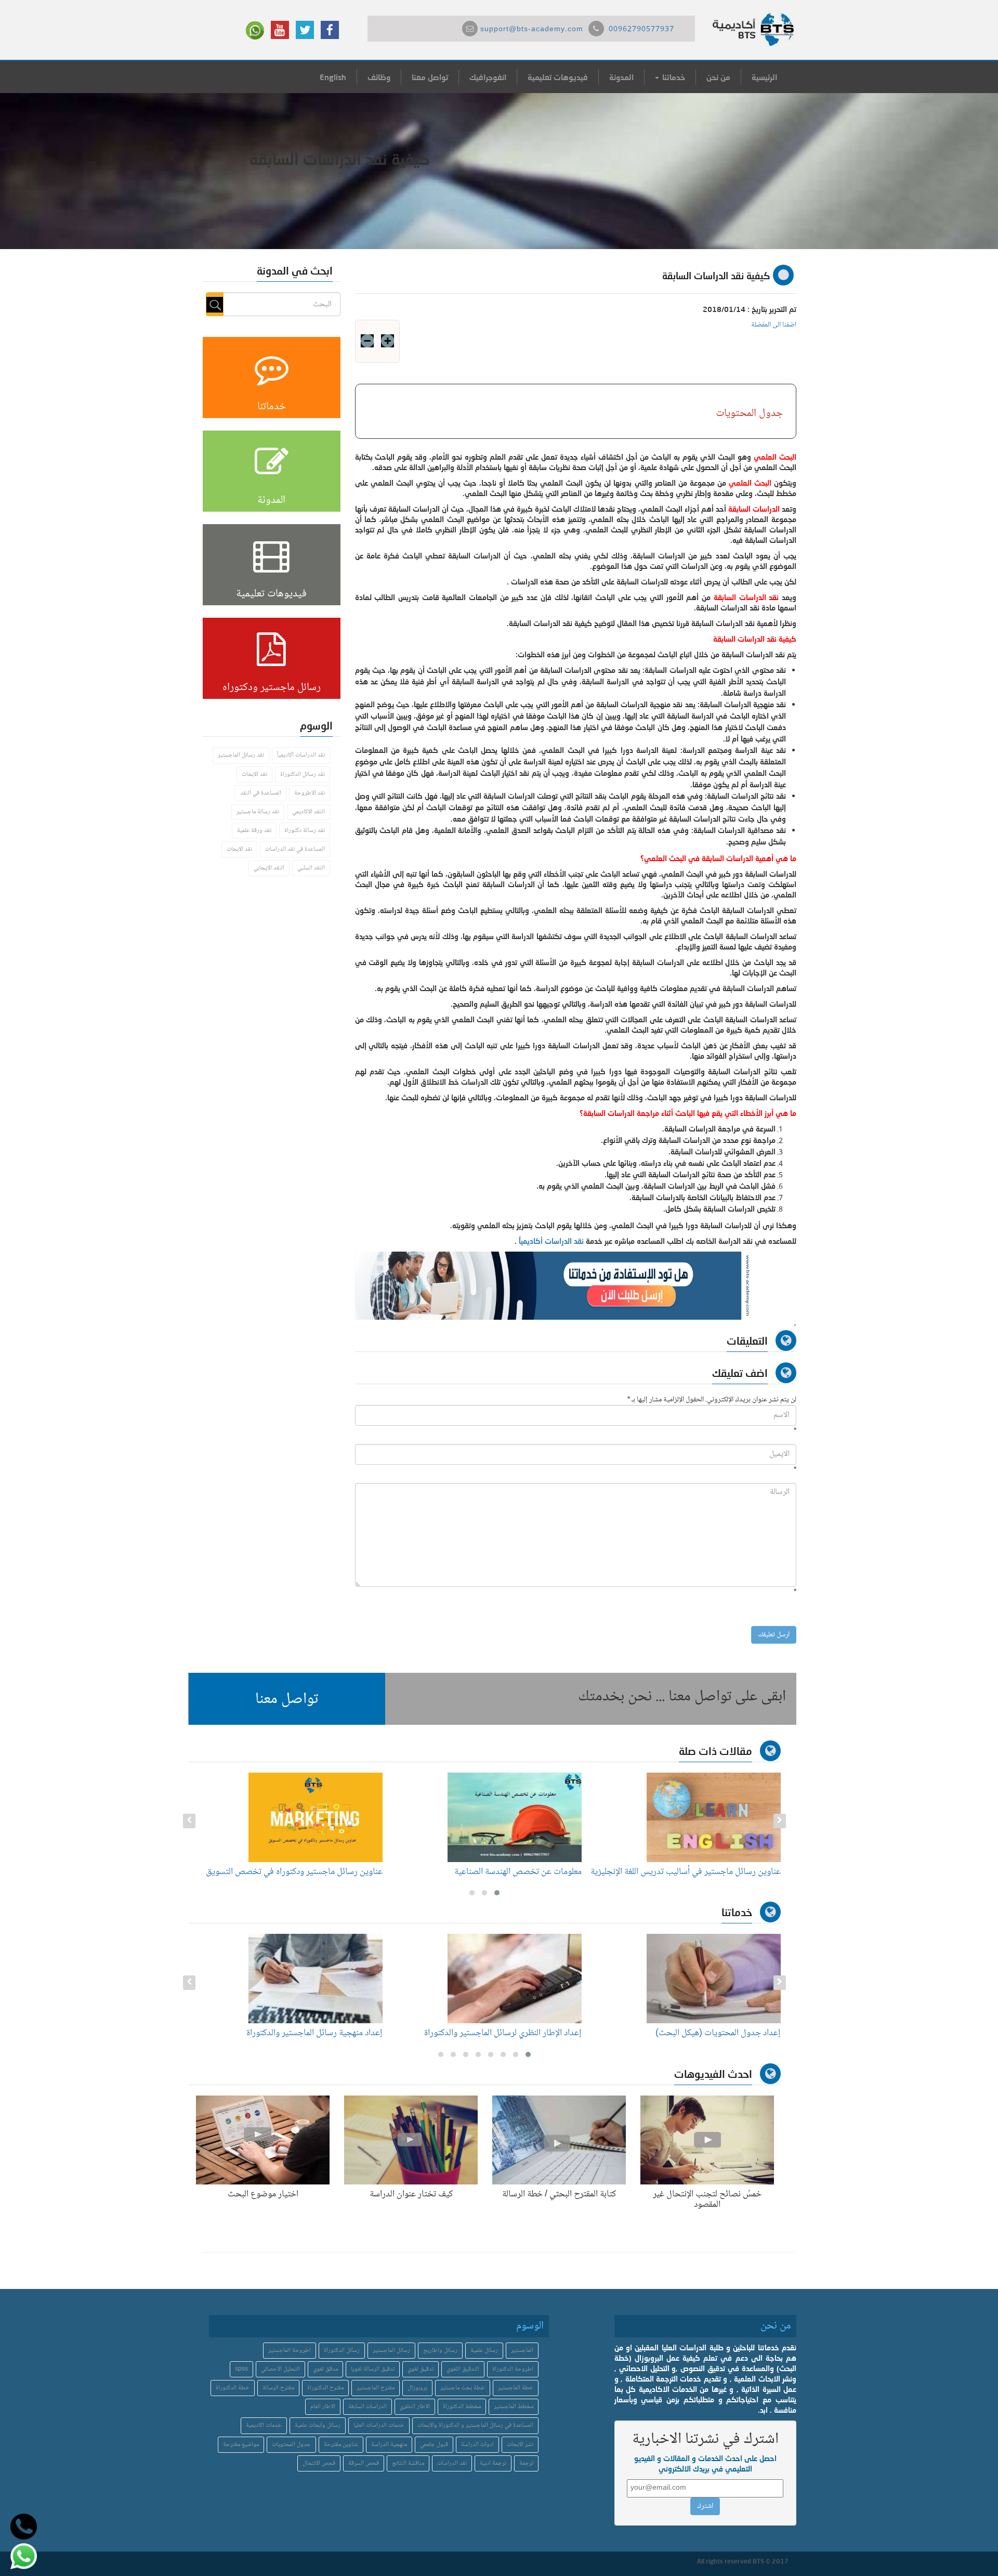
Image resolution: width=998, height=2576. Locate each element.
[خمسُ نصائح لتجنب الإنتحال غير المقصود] (707, 2142)
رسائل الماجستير (391, 2351)
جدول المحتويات (291, 2445)
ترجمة (526, 2463)
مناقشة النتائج (408, 2463)
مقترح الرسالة (278, 2388)
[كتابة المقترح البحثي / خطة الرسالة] (559, 2142)
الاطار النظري (415, 2407)
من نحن (718, 77)
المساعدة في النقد (261, 793)
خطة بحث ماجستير (463, 2388)
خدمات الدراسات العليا (379, 2425)
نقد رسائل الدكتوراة (303, 775)
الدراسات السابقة (367, 2407)
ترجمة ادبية (493, 2463)
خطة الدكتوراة (233, 2388)
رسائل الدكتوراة (342, 2351)
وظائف (379, 77)
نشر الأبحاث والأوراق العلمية (331, 2033)
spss (241, 2369)
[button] (287, 1699)
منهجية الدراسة (389, 2445)
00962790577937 (641, 30)
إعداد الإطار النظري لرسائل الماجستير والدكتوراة (697, 2033)
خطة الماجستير (516, 2388)
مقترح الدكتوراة (325, 2388)
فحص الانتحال (319, 2463)
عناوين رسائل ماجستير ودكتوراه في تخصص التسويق (493, 1872)
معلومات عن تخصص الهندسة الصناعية (717, 1872)
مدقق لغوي (325, 2369)
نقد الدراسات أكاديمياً (551, 1241)
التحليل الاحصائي (280, 2369)
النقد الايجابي (269, 868)
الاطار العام (323, 2407)
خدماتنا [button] (673, 77)
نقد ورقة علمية (254, 831)
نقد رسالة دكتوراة (305, 831)
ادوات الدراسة (477, 2445)
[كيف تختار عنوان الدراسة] (411, 2142)
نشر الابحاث (520, 2445)
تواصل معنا (430, 77)
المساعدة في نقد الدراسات (295, 849)
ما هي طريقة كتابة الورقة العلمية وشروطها (311, 1872)
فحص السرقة (364, 2463)
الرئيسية (764, 77)
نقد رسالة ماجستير (258, 812)
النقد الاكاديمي (308, 812)
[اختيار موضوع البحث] (263, 2142)
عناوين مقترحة (341, 2445)
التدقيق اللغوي (463, 2369)
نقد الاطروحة (310, 793)
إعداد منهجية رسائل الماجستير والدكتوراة (508, 2033)
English (333, 77)
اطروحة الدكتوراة (513, 2369)
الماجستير (522, 2351)
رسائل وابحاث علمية (318, 2425)
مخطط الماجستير (514, 2407)
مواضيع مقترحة (241, 2445)
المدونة (621, 77)
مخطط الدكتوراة (462, 2407)
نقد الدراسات (452, 2463)
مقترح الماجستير (376, 2388)
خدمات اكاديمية (264, 2425)
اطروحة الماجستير (290, 2351)
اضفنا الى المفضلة (774, 325)
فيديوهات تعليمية (558, 77)
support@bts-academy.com (532, 30)
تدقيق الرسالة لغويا (373, 2369)
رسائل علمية (484, 2351)
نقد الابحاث (254, 775)
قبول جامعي (434, 2445)
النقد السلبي (311, 868)
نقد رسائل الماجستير (241, 755)
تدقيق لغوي (421, 2369)
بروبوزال (417, 2388)
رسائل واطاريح (440, 2351)
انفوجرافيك (488, 77)
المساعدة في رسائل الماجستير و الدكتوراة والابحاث (475, 2425)
